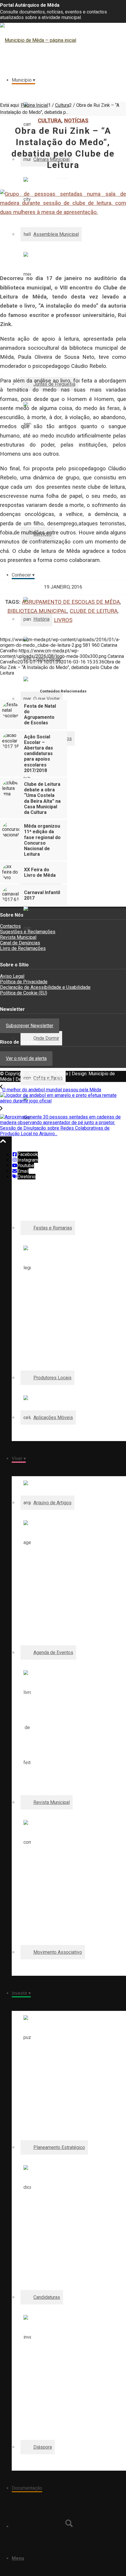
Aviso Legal (12, 976)
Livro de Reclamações (23, 948)
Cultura (50, 120)
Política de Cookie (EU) (24, 993)
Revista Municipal (18, 937)
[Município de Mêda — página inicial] (38, 40)
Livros (63, 620)
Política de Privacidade (24, 982)
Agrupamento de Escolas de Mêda (71, 602)
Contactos (10, 926)
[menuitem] (69, 140)
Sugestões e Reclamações (28, 932)
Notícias (76, 120)
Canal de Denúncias (20, 943)
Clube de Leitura (94, 611)
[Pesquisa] (69, 2523)
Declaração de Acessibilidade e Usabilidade (45, 987)
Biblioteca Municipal (37, 611)
